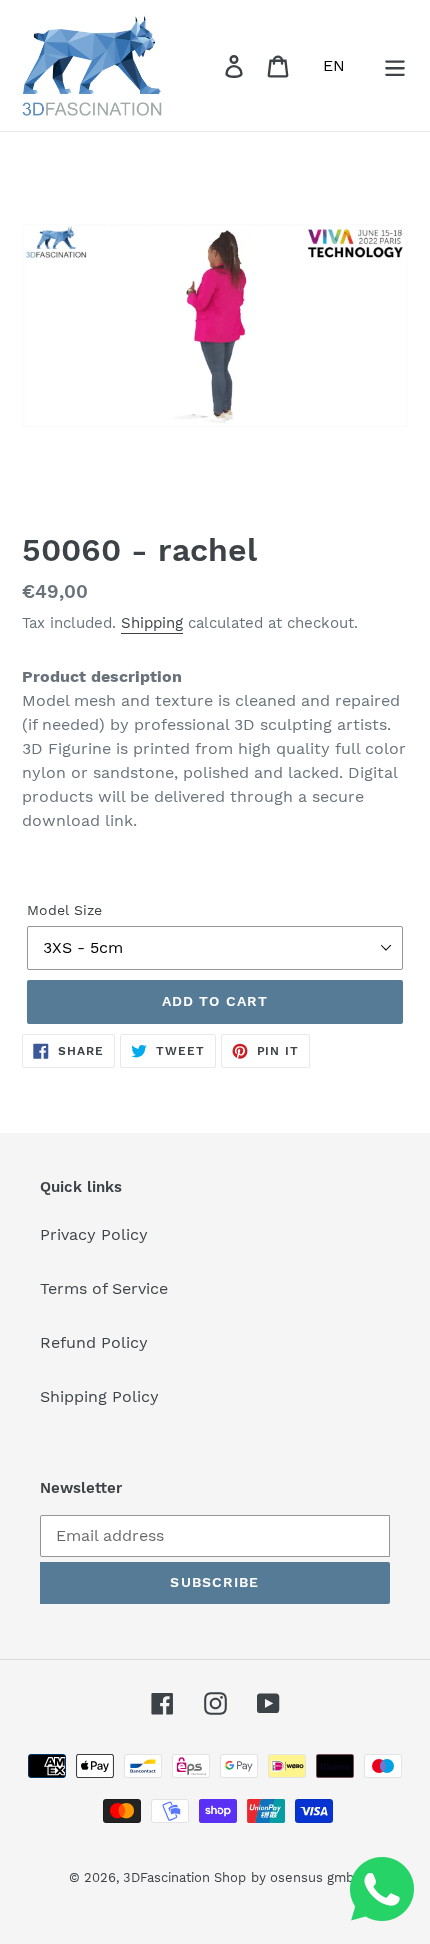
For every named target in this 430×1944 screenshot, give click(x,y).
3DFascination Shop (184, 1877)
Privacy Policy (94, 1234)
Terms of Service (104, 1288)
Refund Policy (94, 1342)
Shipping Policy (99, 1396)
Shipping (152, 623)
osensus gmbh (316, 1877)
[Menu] (395, 65)
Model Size (64, 910)
